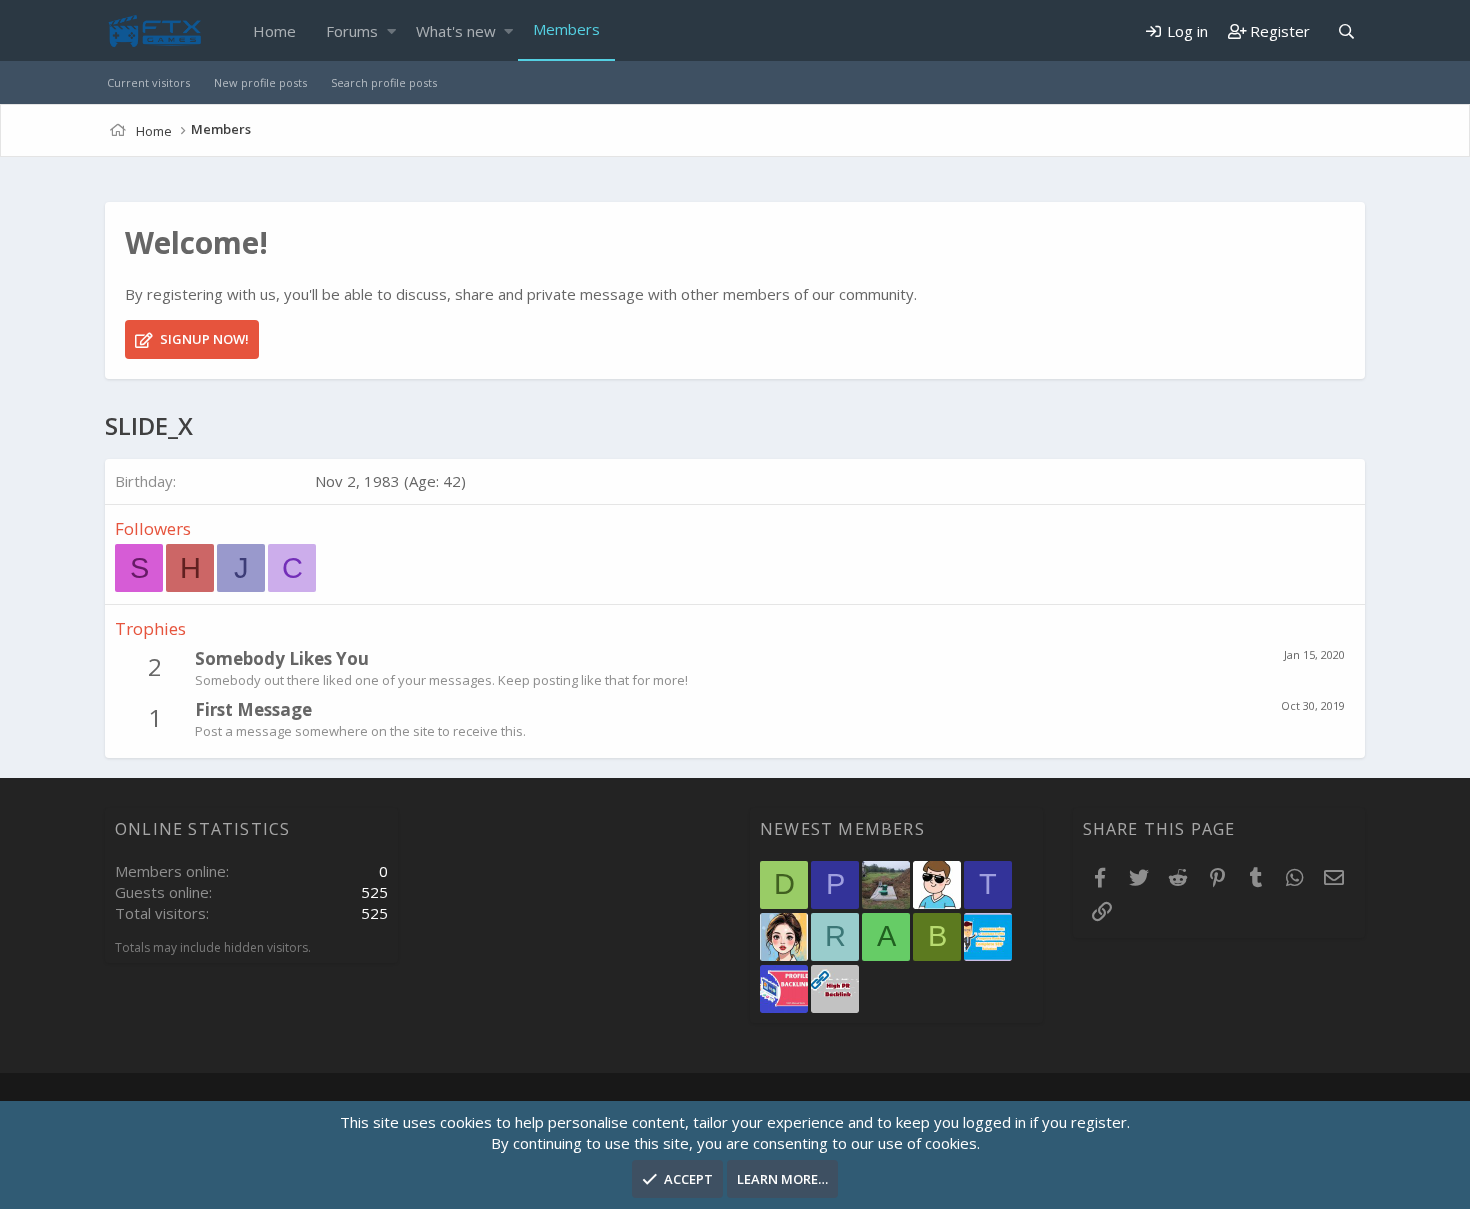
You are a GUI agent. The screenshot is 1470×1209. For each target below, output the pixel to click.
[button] (391, 31)
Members (566, 29)
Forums (352, 31)
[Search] (1346, 31)
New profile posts (260, 82)
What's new (456, 31)
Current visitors (148, 82)
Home (274, 31)
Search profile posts (384, 82)
